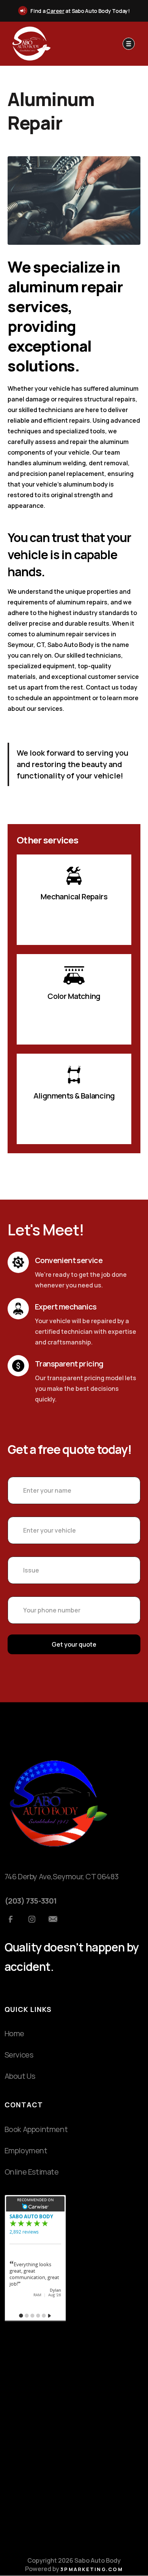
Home (14, 2033)
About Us (20, 2076)
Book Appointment (36, 2129)
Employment (26, 2150)
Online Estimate (32, 2172)
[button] (129, 44)
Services (19, 2055)
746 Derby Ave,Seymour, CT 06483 (62, 1876)
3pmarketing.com (92, 2569)
